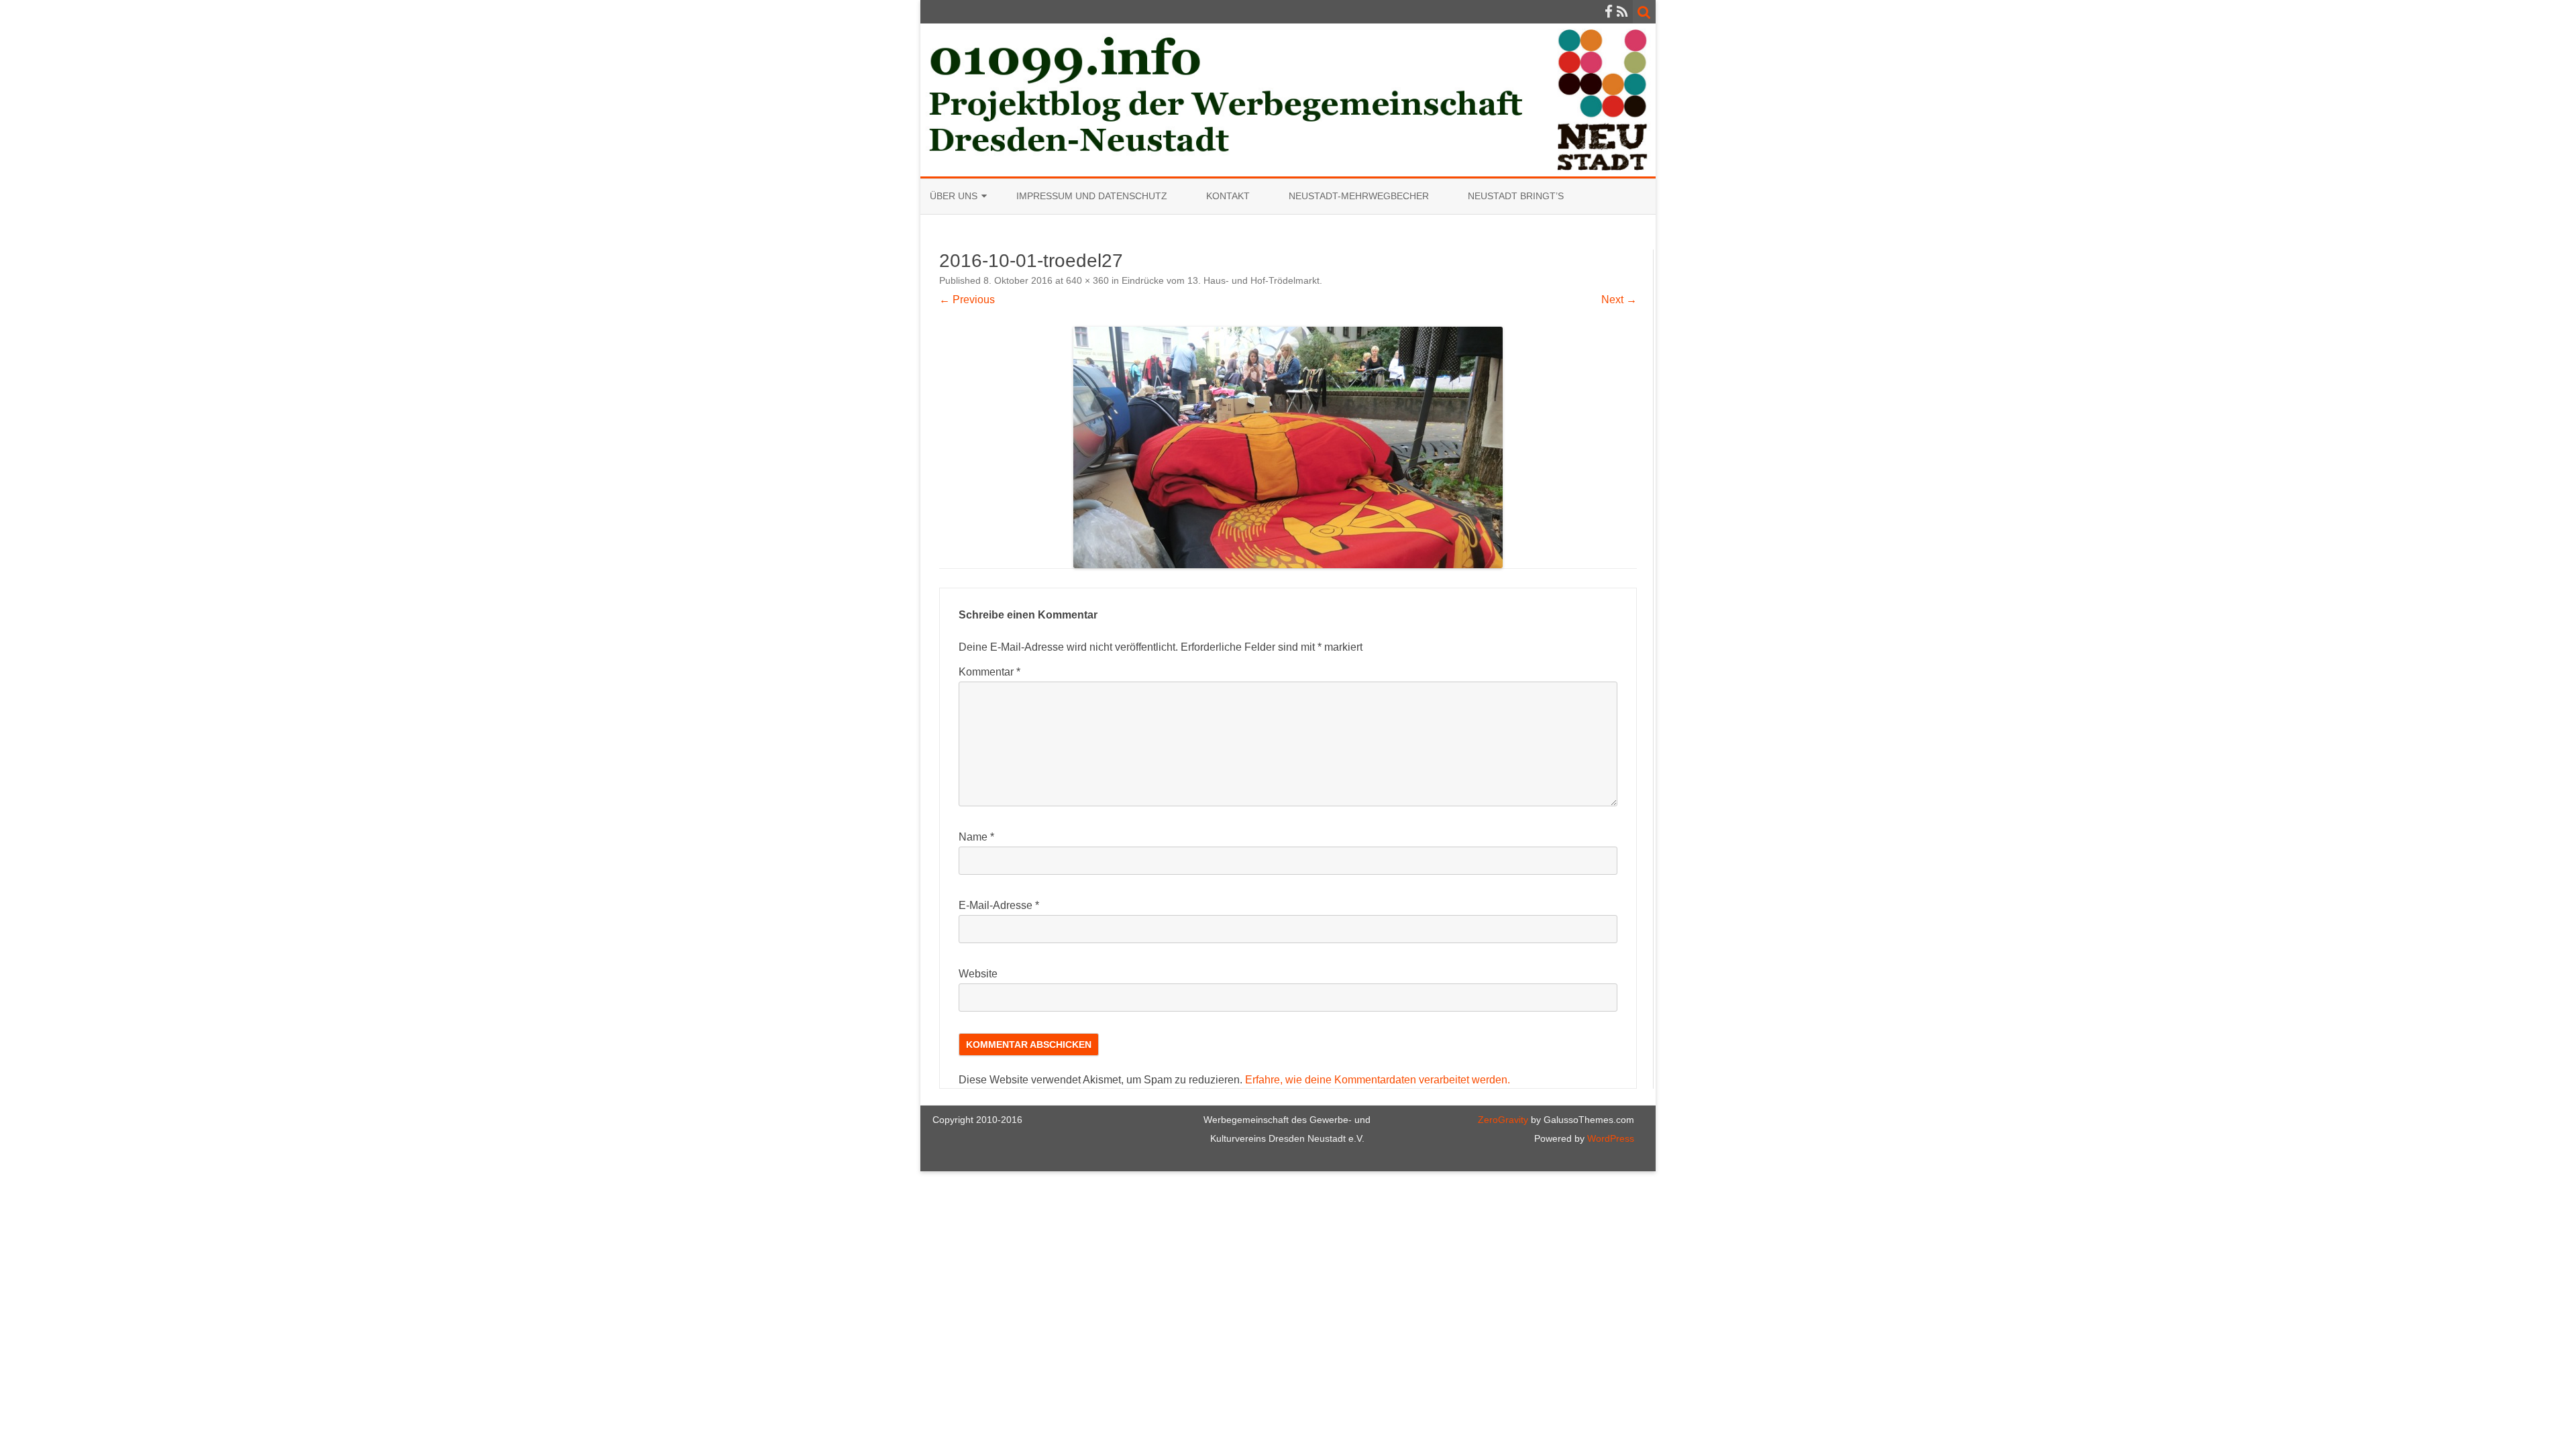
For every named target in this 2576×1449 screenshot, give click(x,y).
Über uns (954, 196)
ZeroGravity (1503, 1120)
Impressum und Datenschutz (1092, 196)
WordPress (1609, 1138)
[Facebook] (1609, 12)
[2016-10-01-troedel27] (1288, 447)
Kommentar (989, 672)
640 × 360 (1087, 280)
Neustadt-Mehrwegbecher (1359, 196)
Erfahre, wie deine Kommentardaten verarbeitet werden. (1378, 1080)
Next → (1619, 300)
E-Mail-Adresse (999, 905)
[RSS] (1622, 12)
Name (976, 837)
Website (978, 974)
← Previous (967, 300)
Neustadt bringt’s (1516, 196)
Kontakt (1228, 196)
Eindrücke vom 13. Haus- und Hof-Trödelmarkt (1221, 280)
